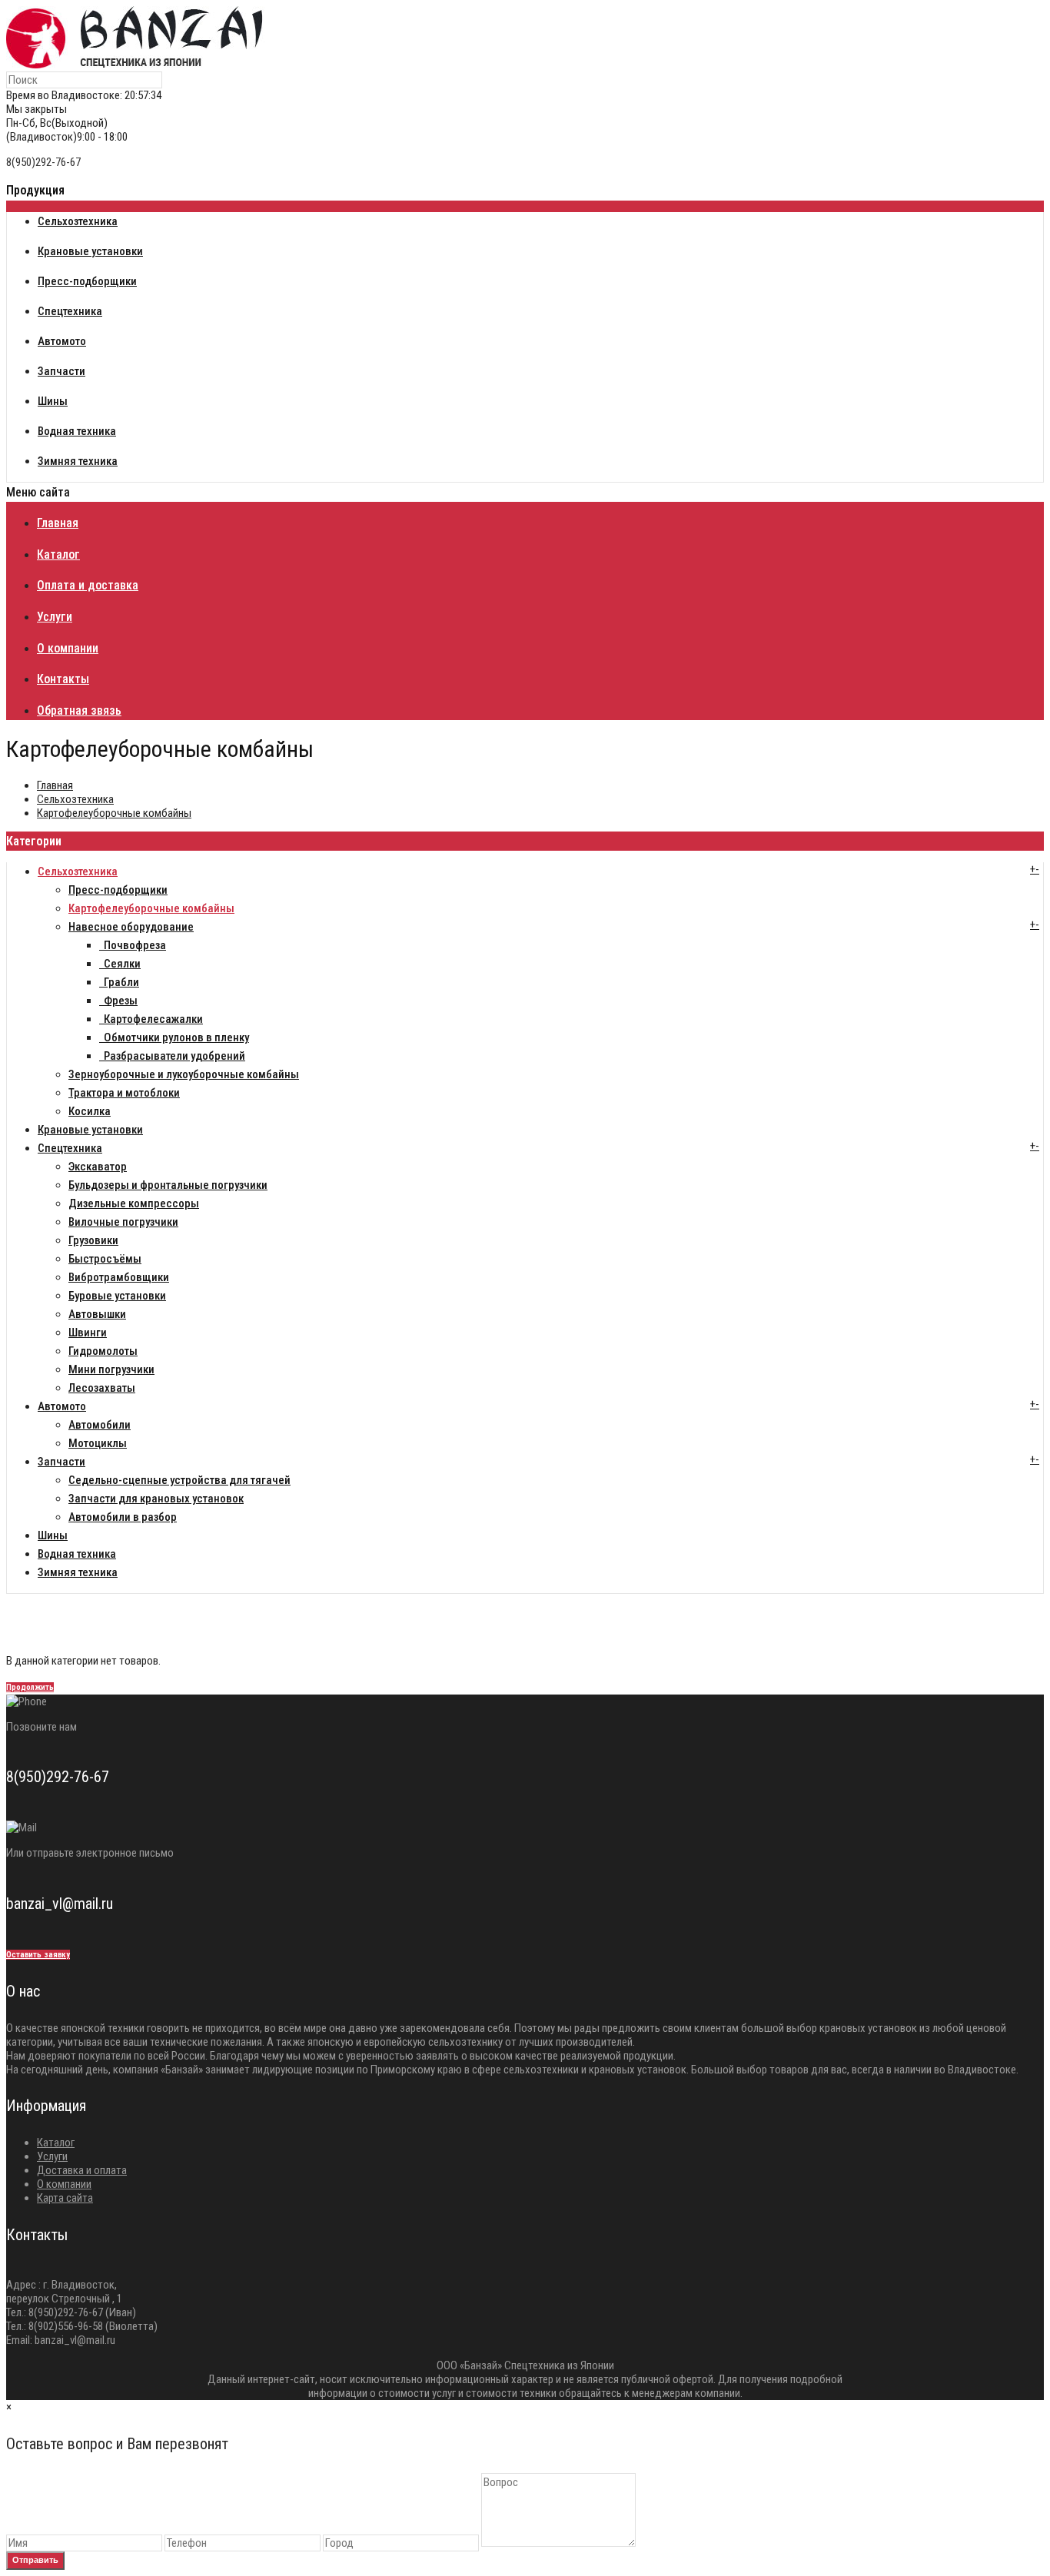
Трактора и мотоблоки (124, 1093)
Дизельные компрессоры (134, 1203)
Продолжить (30, 1687)
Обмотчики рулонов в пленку (174, 1037)
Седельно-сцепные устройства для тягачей (179, 1480)
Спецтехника (70, 1148)
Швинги (88, 1333)
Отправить (35, 2560)
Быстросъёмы (105, 1259)
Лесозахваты (102, 1388)
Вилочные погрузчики (123, 1222)
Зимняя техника (78, 1572)
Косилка (90, 1111)
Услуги (52, 2156)
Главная (55, 785)
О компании (64, 2184)
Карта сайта (65, 2198)
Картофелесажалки (151, 1019)
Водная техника (77, 1554)
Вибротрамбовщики (119, 1277)
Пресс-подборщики (118, 890)
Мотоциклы (98, 1443)
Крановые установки (90, 1130)
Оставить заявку (38, 1955)
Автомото (62, 1406)
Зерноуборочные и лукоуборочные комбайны (184, 1074)
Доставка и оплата (82, 2170)
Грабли (119, 982)
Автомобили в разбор (123, 1517)
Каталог (56, 2143)
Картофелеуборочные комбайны (114, 813)
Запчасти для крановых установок (156, 1499)
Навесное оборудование (131, 927)
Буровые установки (117, 1296)
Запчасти (61, 1462)
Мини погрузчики (111, 1369)
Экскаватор (98, 1167)
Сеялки (120, 964)
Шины (53, 1535)
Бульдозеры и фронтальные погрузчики (168, 1185)
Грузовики (93, 1240)
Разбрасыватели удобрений (172, 1056)
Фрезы (118, 1001)
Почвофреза (133, 945)
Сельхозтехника (75, 799)
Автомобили (100, 1425)
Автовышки (97, 1314)
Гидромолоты (103, 1351)
